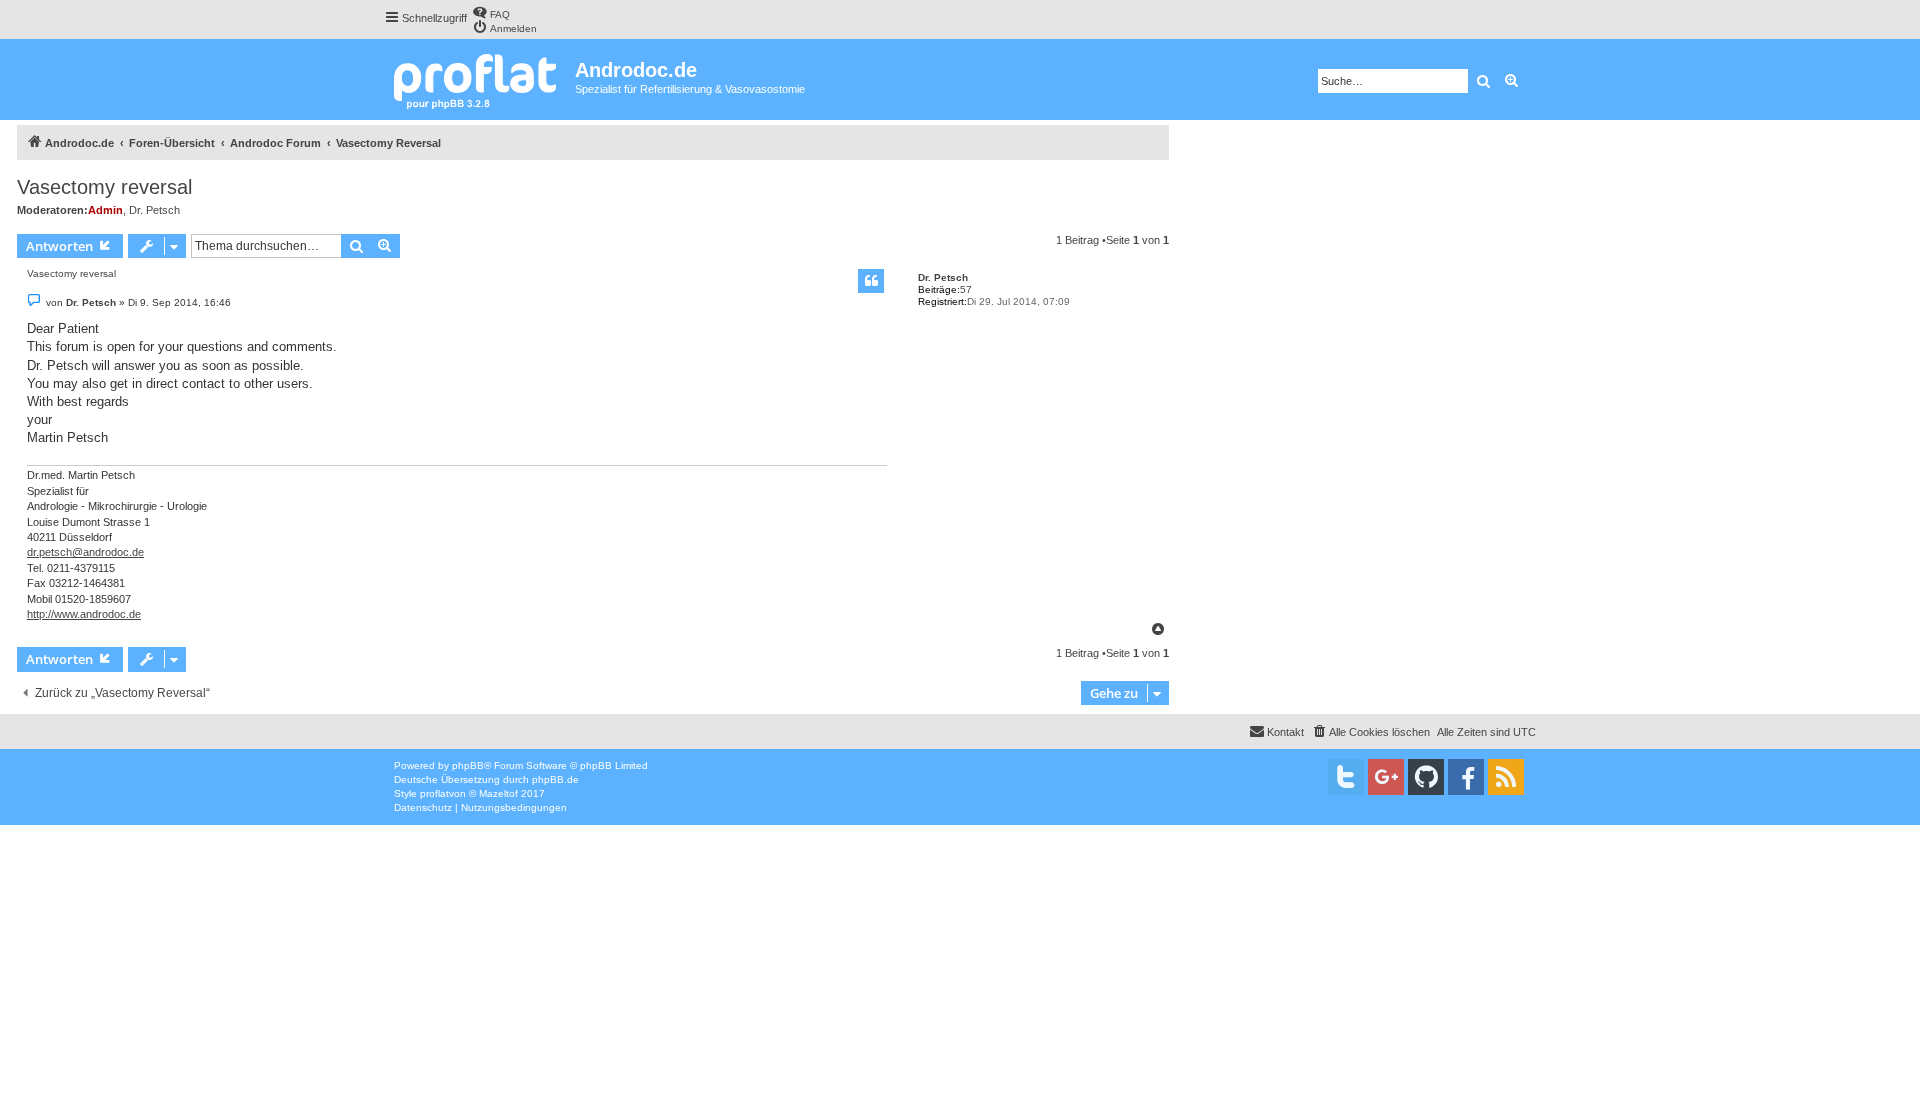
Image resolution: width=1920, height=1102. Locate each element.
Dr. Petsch (154, 210)
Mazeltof (498, 793)
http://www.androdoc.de (84, 614)
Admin (105, 210)
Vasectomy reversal (104, 187)
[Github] (1426, 777)
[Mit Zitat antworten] (871, 281)
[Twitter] (1346, 777)
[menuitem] (491, 12)
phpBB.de (555, 779)
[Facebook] (1466, 777)
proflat (434, 793)
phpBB (468, 765)
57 (966, 289)
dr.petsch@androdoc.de (85, 552)
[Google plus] (1386, 777)
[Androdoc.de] (479, 79)
